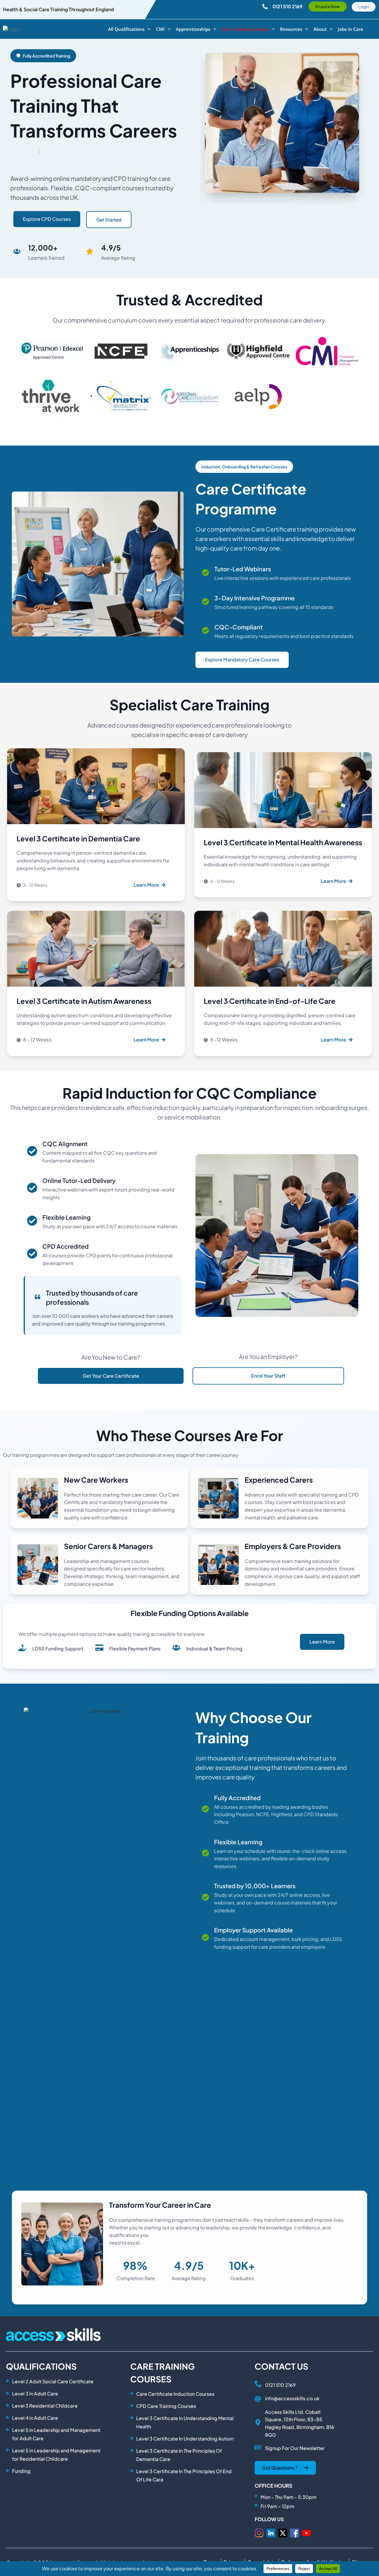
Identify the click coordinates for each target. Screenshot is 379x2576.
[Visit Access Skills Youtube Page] (306, 2533)
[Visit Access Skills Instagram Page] (259, 2533)
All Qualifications (126, 29)
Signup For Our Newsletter (295, 2448)
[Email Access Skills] (258, 2399)
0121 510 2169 (280, 2385)
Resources (291, 29)
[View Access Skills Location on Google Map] (258, 2422)
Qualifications (41, 2366)
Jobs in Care (351, 29)
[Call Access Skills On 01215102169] (258, 2384)
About (320, 29)
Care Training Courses (245, 29)
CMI (160, 29)
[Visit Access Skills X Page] (283, 2533)
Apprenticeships (193, 29)
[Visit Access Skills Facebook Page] (295, 2533)
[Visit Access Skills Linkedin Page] (271, 2533)
